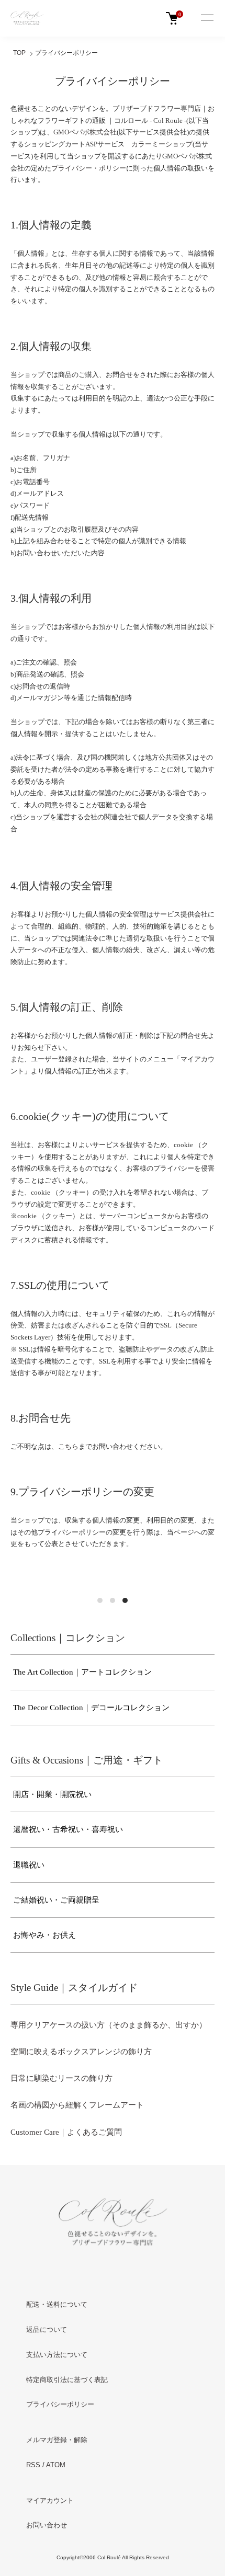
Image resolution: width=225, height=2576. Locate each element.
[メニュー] (207, 18)
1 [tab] (100, 1600)
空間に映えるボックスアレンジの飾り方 (81, 2052)
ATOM (56, 2465)
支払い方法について (57, 2355)
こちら (68, 1446)
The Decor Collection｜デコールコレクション (91, 1708)
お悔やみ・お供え (44, 1935)
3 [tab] (125, 1600)
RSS (33, 2465)
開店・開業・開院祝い (52, 1794)
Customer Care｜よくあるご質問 (66, 2132)
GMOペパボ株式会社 (85, 132)
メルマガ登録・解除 (57, 2440)
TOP (19, 53)
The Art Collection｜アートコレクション (82, 1672)
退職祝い (29, 1865)
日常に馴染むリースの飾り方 (61, 2078)
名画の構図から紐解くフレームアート (77, 2105)
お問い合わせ (47, 2525)
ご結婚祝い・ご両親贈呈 (56, 1900)
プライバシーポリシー (60, 2404)
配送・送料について (57, 2304)
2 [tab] (113, 1600)
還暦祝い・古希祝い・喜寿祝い (68, 1829)
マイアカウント (50, 2500)
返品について (47, 2329)
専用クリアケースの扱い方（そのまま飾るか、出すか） (109, 2025)
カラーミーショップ (162, 144)
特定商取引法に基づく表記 (67, 2380)
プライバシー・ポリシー (89, 168)
